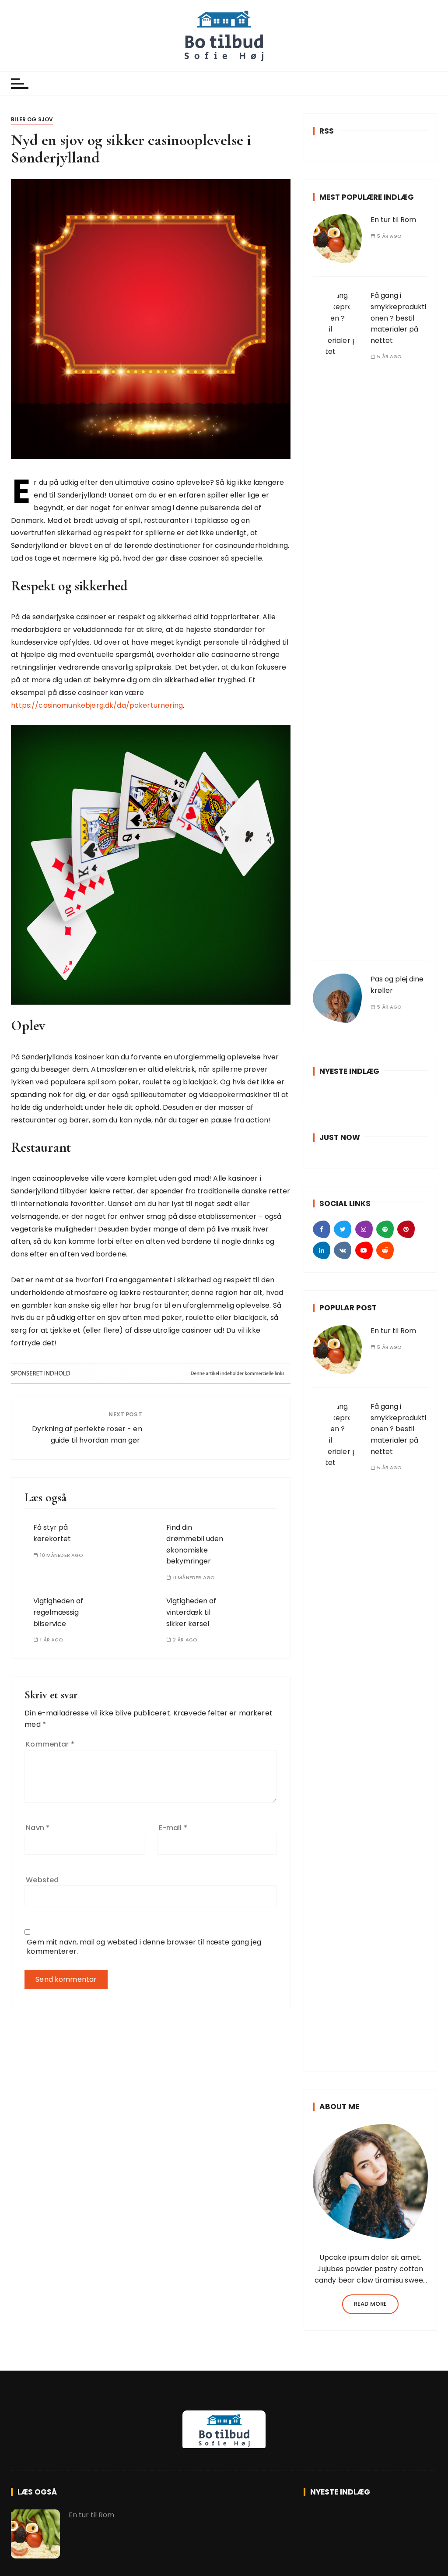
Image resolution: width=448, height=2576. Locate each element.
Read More (370, 2304)
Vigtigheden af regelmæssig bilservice (58, 1612)
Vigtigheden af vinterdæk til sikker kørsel (191, 1612)
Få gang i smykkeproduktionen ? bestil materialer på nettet (398, 318)
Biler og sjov (32, 119)
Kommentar (50, 1744)
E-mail (173, 1828)
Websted (42, 1880)
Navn (38, 1828)
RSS (327, 131)
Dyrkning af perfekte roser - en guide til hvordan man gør (87, 1434)
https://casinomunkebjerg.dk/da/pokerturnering (97, 705)
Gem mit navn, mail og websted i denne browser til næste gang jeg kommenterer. (144, 1947)
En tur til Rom (393, 220)
